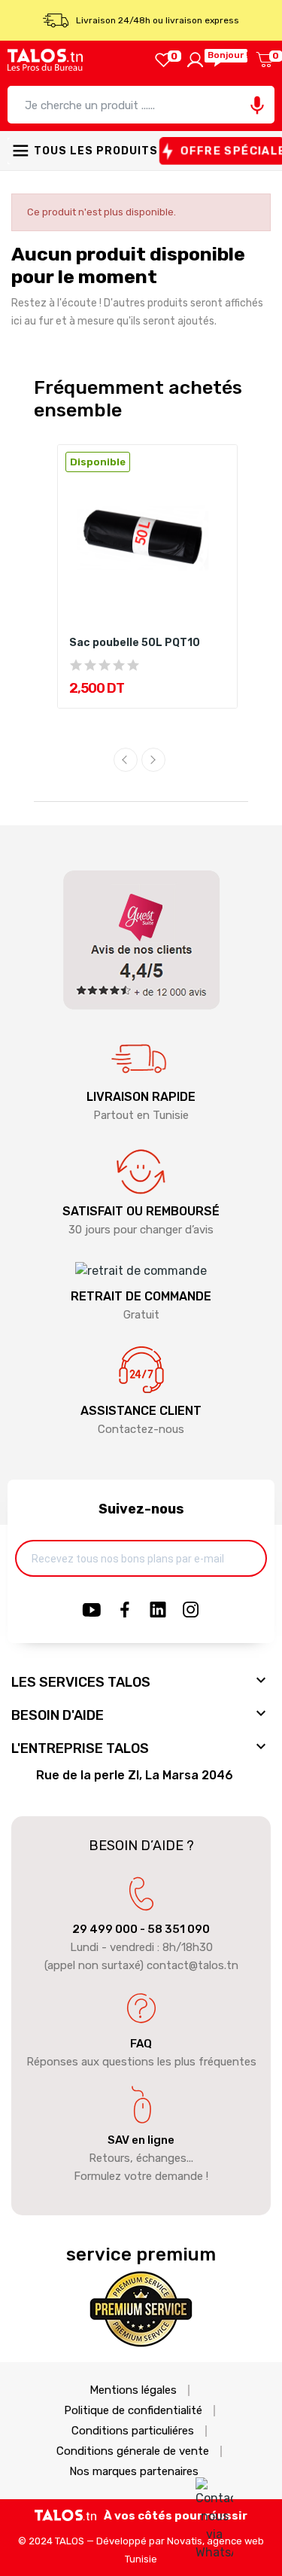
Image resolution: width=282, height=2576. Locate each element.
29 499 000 (105, 1929)
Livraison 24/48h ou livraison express (158, 20)
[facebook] (125, 1611)
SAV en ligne (141, 2140)
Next (153, 760)
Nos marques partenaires (134, 2472)
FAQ (141, 2044)
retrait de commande (141, 1296)
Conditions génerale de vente (133, 2451)
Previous (126, 760)
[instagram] (191, 1611)
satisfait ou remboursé (141, 1211)
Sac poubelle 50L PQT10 (135, 643)
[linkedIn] (158, 1611)
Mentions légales (133, 2390)
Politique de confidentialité (133, 2411)
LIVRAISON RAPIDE (141, 1097)
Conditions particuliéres (133, 2431)
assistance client (141, 1411)
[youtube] (92, 1611)
